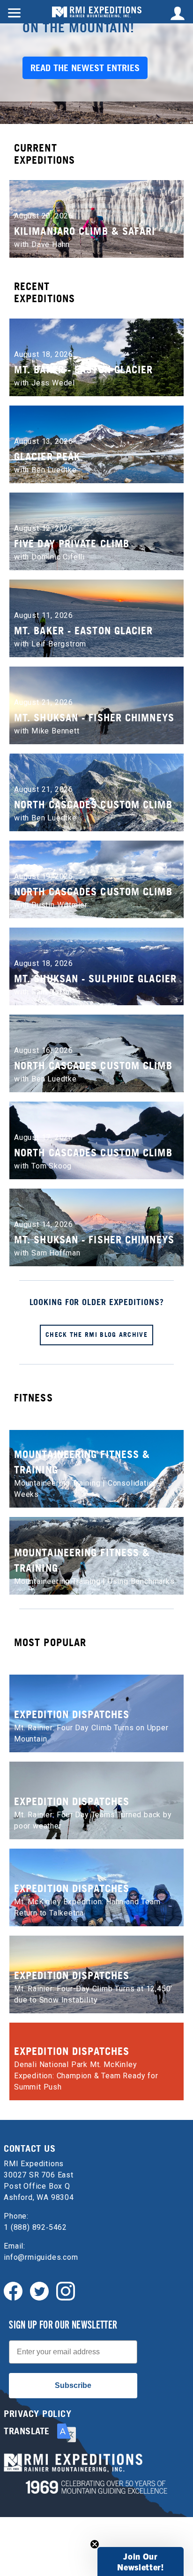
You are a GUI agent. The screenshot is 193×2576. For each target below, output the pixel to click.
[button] (141, 2561)
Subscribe (73, 2385)
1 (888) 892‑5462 (35, 2227)
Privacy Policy (37, 2414)
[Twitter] (39, 2290)
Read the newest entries (85, 68)
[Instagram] (66, 2290)
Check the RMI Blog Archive (96, 1334)
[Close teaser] (95, 2544)
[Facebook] (13, 2290)
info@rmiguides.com (41, 2257)
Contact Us (30, 2148)
